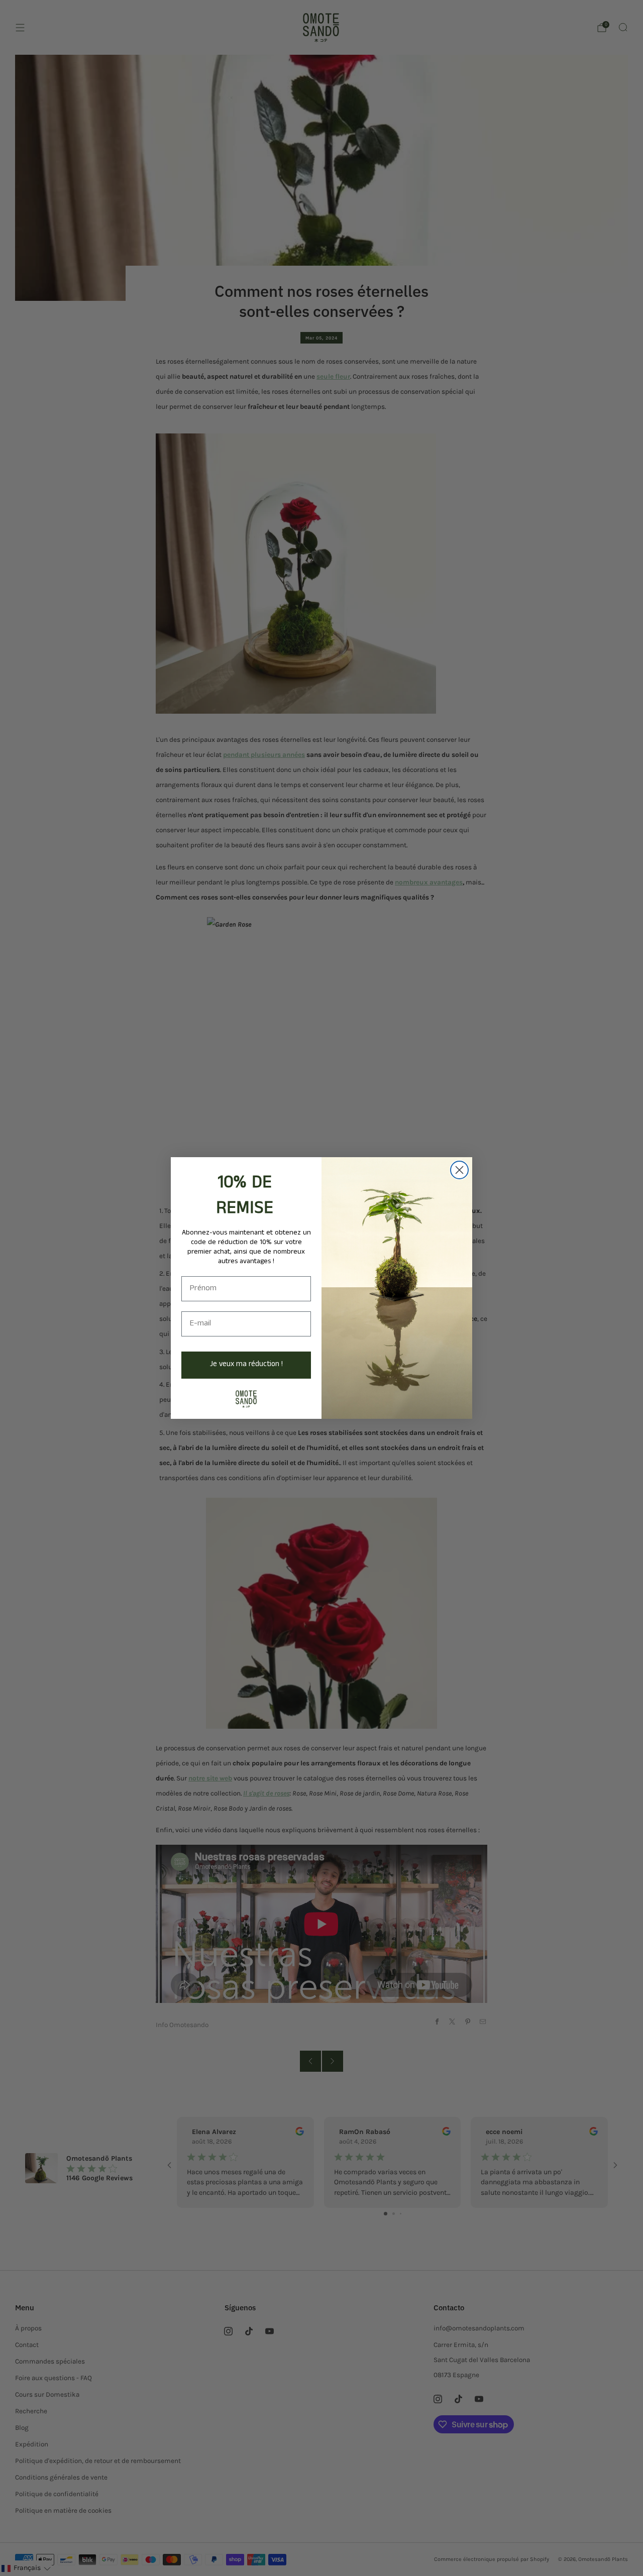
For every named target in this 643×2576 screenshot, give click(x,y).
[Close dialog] (459, 1170)
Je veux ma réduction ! (246, 1365)
